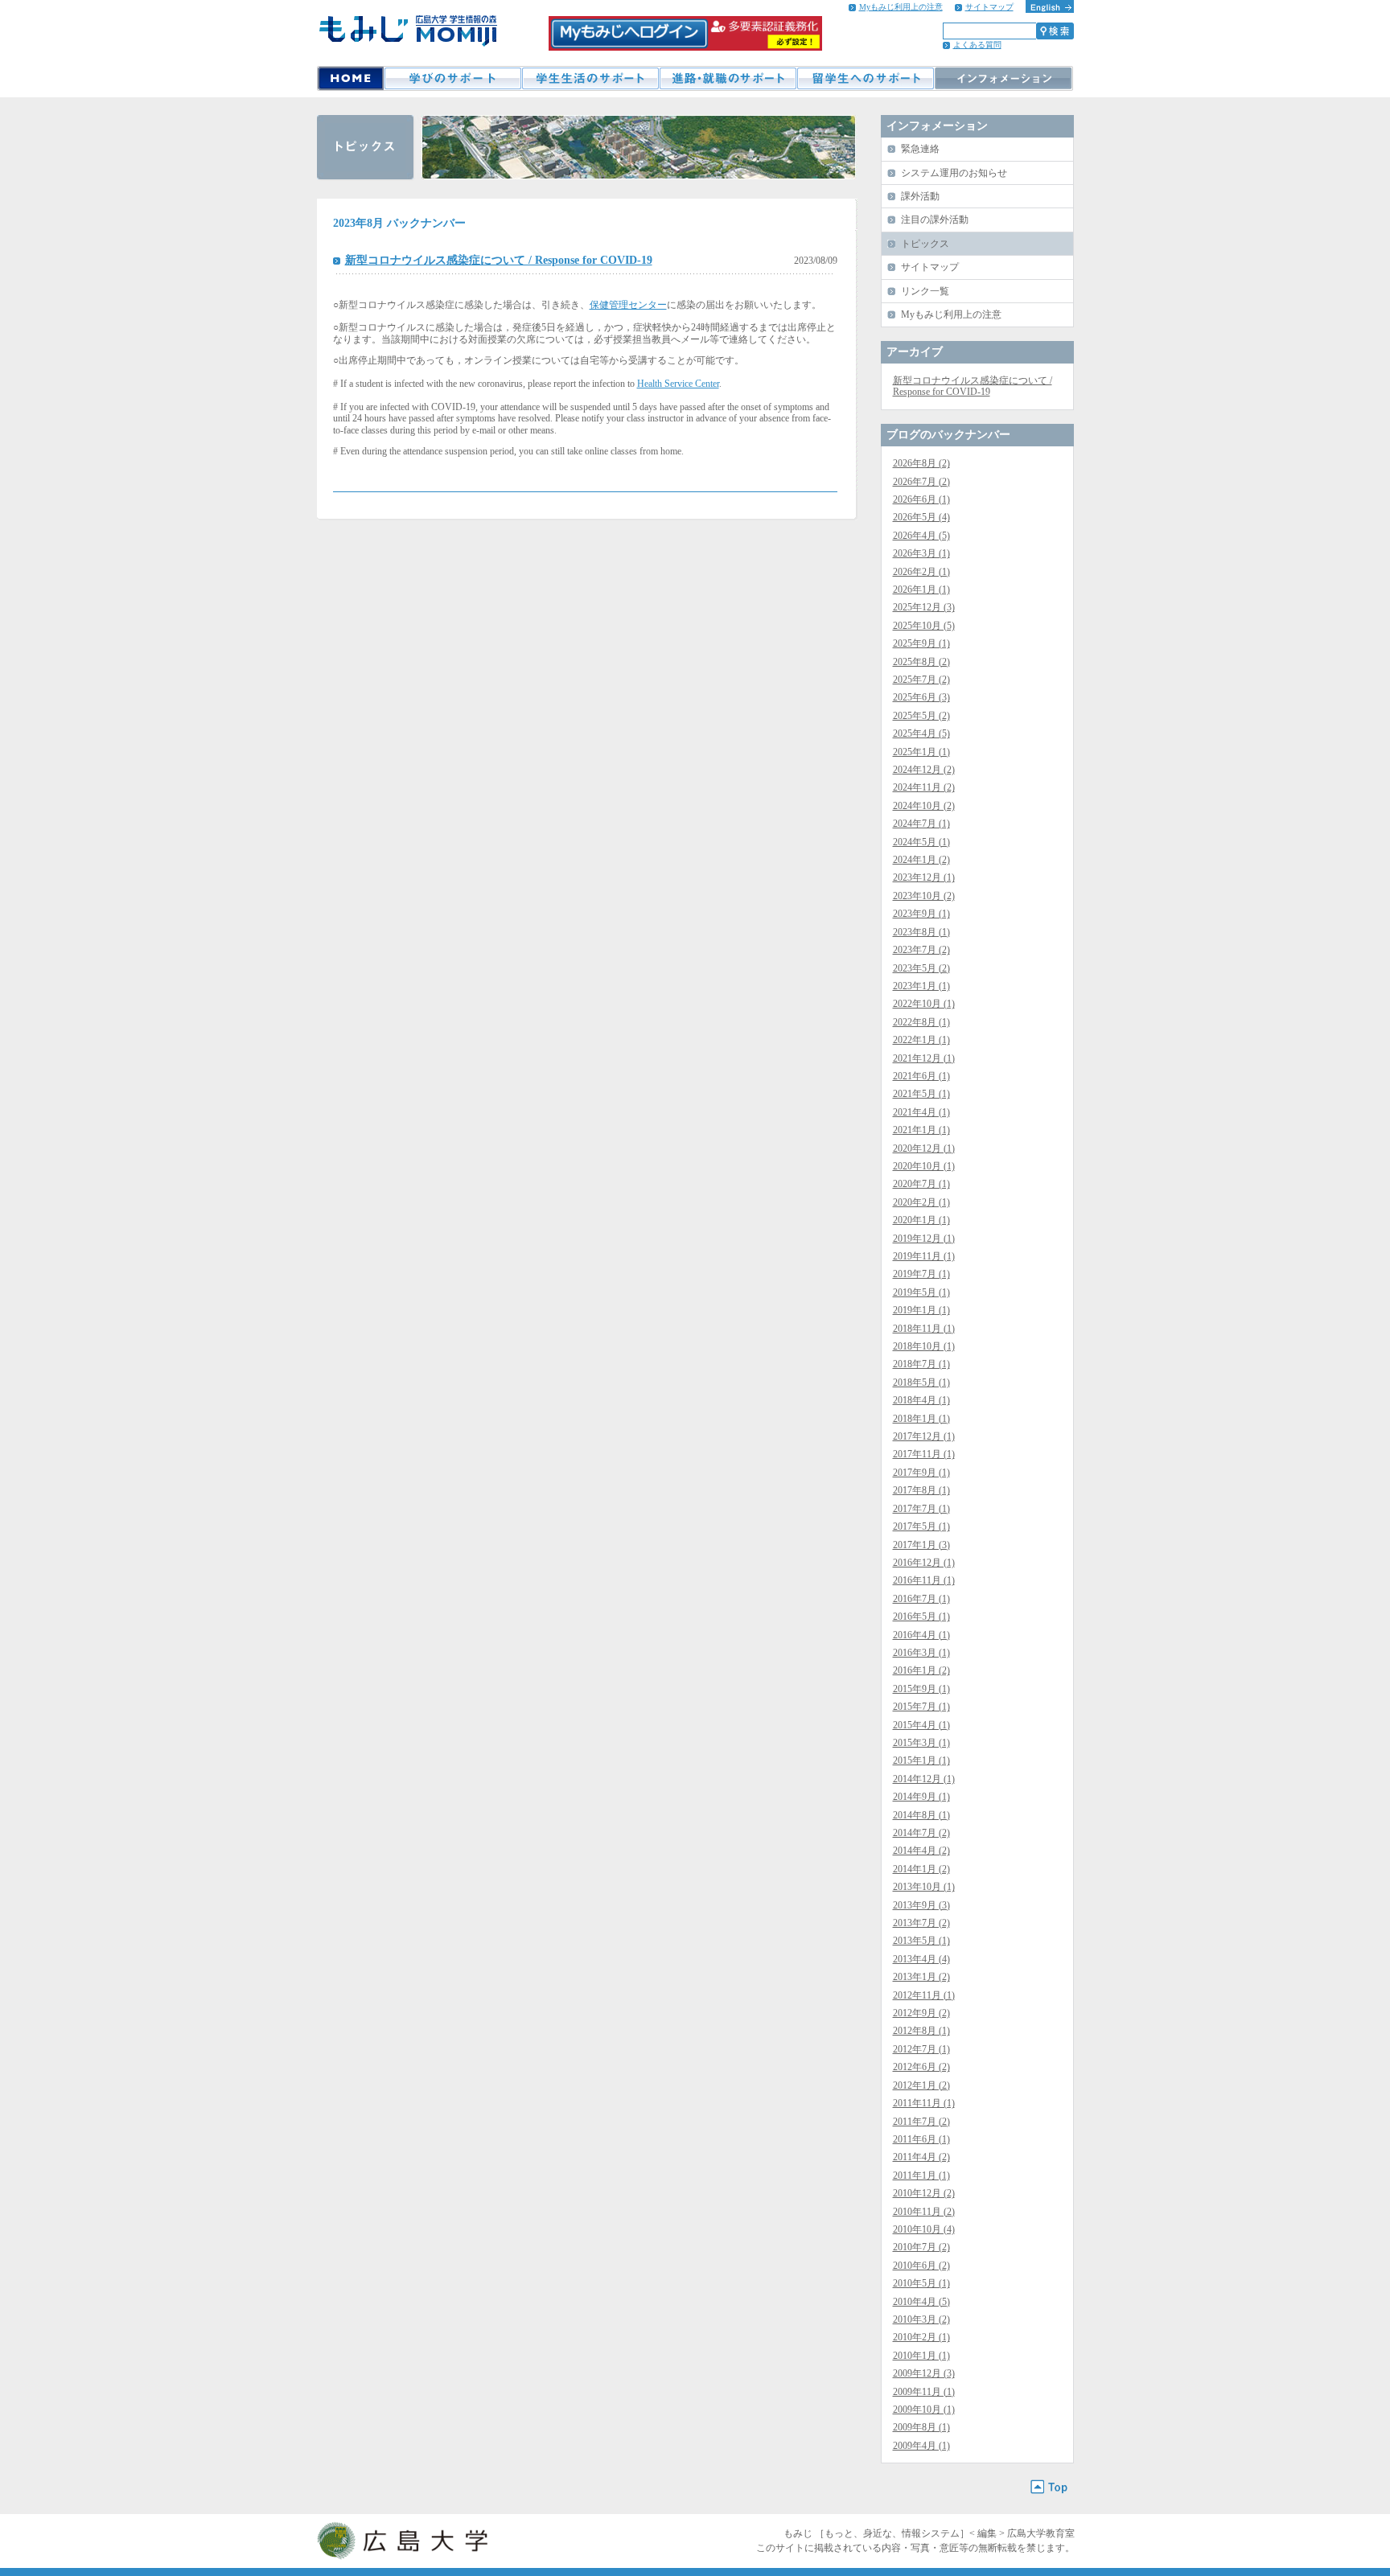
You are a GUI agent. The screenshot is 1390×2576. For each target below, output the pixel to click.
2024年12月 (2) (924, 770)
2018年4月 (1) (921, 1400)
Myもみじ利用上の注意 (901, 7)
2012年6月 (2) (921, 2067)
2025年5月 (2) (921, 716)
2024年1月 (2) (921, 860)
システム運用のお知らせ (954, 173)
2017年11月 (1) (924, 1454)
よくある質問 (977, 45)
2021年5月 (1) (921, 1094)
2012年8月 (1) (921, 2031)
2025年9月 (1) (921, 643)
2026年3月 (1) (921, 553)
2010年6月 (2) (921, 2266)
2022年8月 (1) (921, 1022)
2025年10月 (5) (924, 626)
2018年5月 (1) (921, 1382)
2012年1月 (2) (921, 2085)
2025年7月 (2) (921, 680)
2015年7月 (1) (921, 1707)
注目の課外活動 (935, 220)
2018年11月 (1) (924, 1329)
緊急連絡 (920, 149)
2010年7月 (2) (921, 2247)
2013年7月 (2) (921, 1923)
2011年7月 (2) (921, 2122)
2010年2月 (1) (921, 2337)
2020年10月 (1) (924, 1166)
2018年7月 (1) (921, 1364)
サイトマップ (989, 7)
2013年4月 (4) (921, 1959)
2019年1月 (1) (921, 1310)
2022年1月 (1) (921, 1040)
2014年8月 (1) (921, 1815)
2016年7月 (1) (921, 1599)
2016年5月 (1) (921, 1617)
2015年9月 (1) (921, 1689)
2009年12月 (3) (924, 2373)
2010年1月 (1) (921, 2356)
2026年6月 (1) (921, 499)
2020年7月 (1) (921, 1184)
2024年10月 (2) (924, 806)
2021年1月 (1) (921, 1130)
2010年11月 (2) (924, 2212)
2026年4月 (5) (921, 536)
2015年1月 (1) (921, 1760)
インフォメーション (1003, 78)
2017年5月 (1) (921, 1526)
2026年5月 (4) (921, 517)
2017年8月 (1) (921, 1490)
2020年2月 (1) (921, 1202)
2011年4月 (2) (921, 2157)
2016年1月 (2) (921, 1670)
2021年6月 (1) (921, 1076)
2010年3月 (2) (921, 2319)
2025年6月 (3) (921, 697)
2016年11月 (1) (924, 1580)
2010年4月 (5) (921, 2302)
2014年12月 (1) (924, 1779)
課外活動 (920, 196)
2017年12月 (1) (924, 1436)
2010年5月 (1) (921, 2283)
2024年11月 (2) (924, 787)
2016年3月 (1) (921, 1653)
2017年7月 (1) (921, 1509)
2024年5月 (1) (921, 842)
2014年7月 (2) (921, 1833)
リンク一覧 (925, 291)
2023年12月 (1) (924, 877)
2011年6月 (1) (921, 2139)
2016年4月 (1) (921, 1635)
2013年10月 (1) (924, 1887)
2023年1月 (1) (921, 986)
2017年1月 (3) (921, 1545)
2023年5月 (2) (921, 968)
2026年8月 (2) (921, 463)
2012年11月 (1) (924, 1995)
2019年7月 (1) (921, 1274)
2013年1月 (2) (921, 1977)
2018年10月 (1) (924, 1346)
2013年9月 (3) (921, 1905)
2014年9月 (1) (921, 1797)
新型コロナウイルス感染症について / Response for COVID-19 (499, 260)
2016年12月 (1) (924, 1563)
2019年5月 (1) (921, 1292)
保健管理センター (628, 305)
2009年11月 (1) (924, 2392)
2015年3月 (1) (921, 1743)
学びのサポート (452, 78)
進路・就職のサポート (728, 78)
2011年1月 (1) (921, 2175)
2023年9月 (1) (921, 914)
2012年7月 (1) (921, 2049)
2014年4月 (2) (921, 1851)
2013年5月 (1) (921, 1941)
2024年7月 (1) (921, 824)
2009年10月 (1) (924, 2410)
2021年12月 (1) (924, 1058)
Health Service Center (678, 384)
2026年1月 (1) (921, 590)
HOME (350, 78)
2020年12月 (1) (924, 1148)
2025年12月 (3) (924, 607)
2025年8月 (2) (921, 662)
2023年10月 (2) (924, 896)
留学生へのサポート (865, 78)
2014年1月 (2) (921, 1869)
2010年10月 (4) (924, 2229)
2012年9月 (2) (921, 2013)
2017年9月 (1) (921, 1473)
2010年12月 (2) (924, 2193)
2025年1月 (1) (921, 752)
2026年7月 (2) (921, 482)
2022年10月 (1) (924, 1004)
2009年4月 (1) (921, 2446)
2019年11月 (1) (924, 1256)
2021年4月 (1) (921, 1112)
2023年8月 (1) (921, 932)
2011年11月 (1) (924, 2103)
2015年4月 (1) (921, 1725)
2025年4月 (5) (921, 733)
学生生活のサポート (590, 78)
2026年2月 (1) (921, 572)
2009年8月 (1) (921, 2427)
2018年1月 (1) (921, 1419)
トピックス (925, 244)
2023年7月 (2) (921, 950)
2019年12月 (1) (924, 1239)
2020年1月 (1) (921, 1220)
